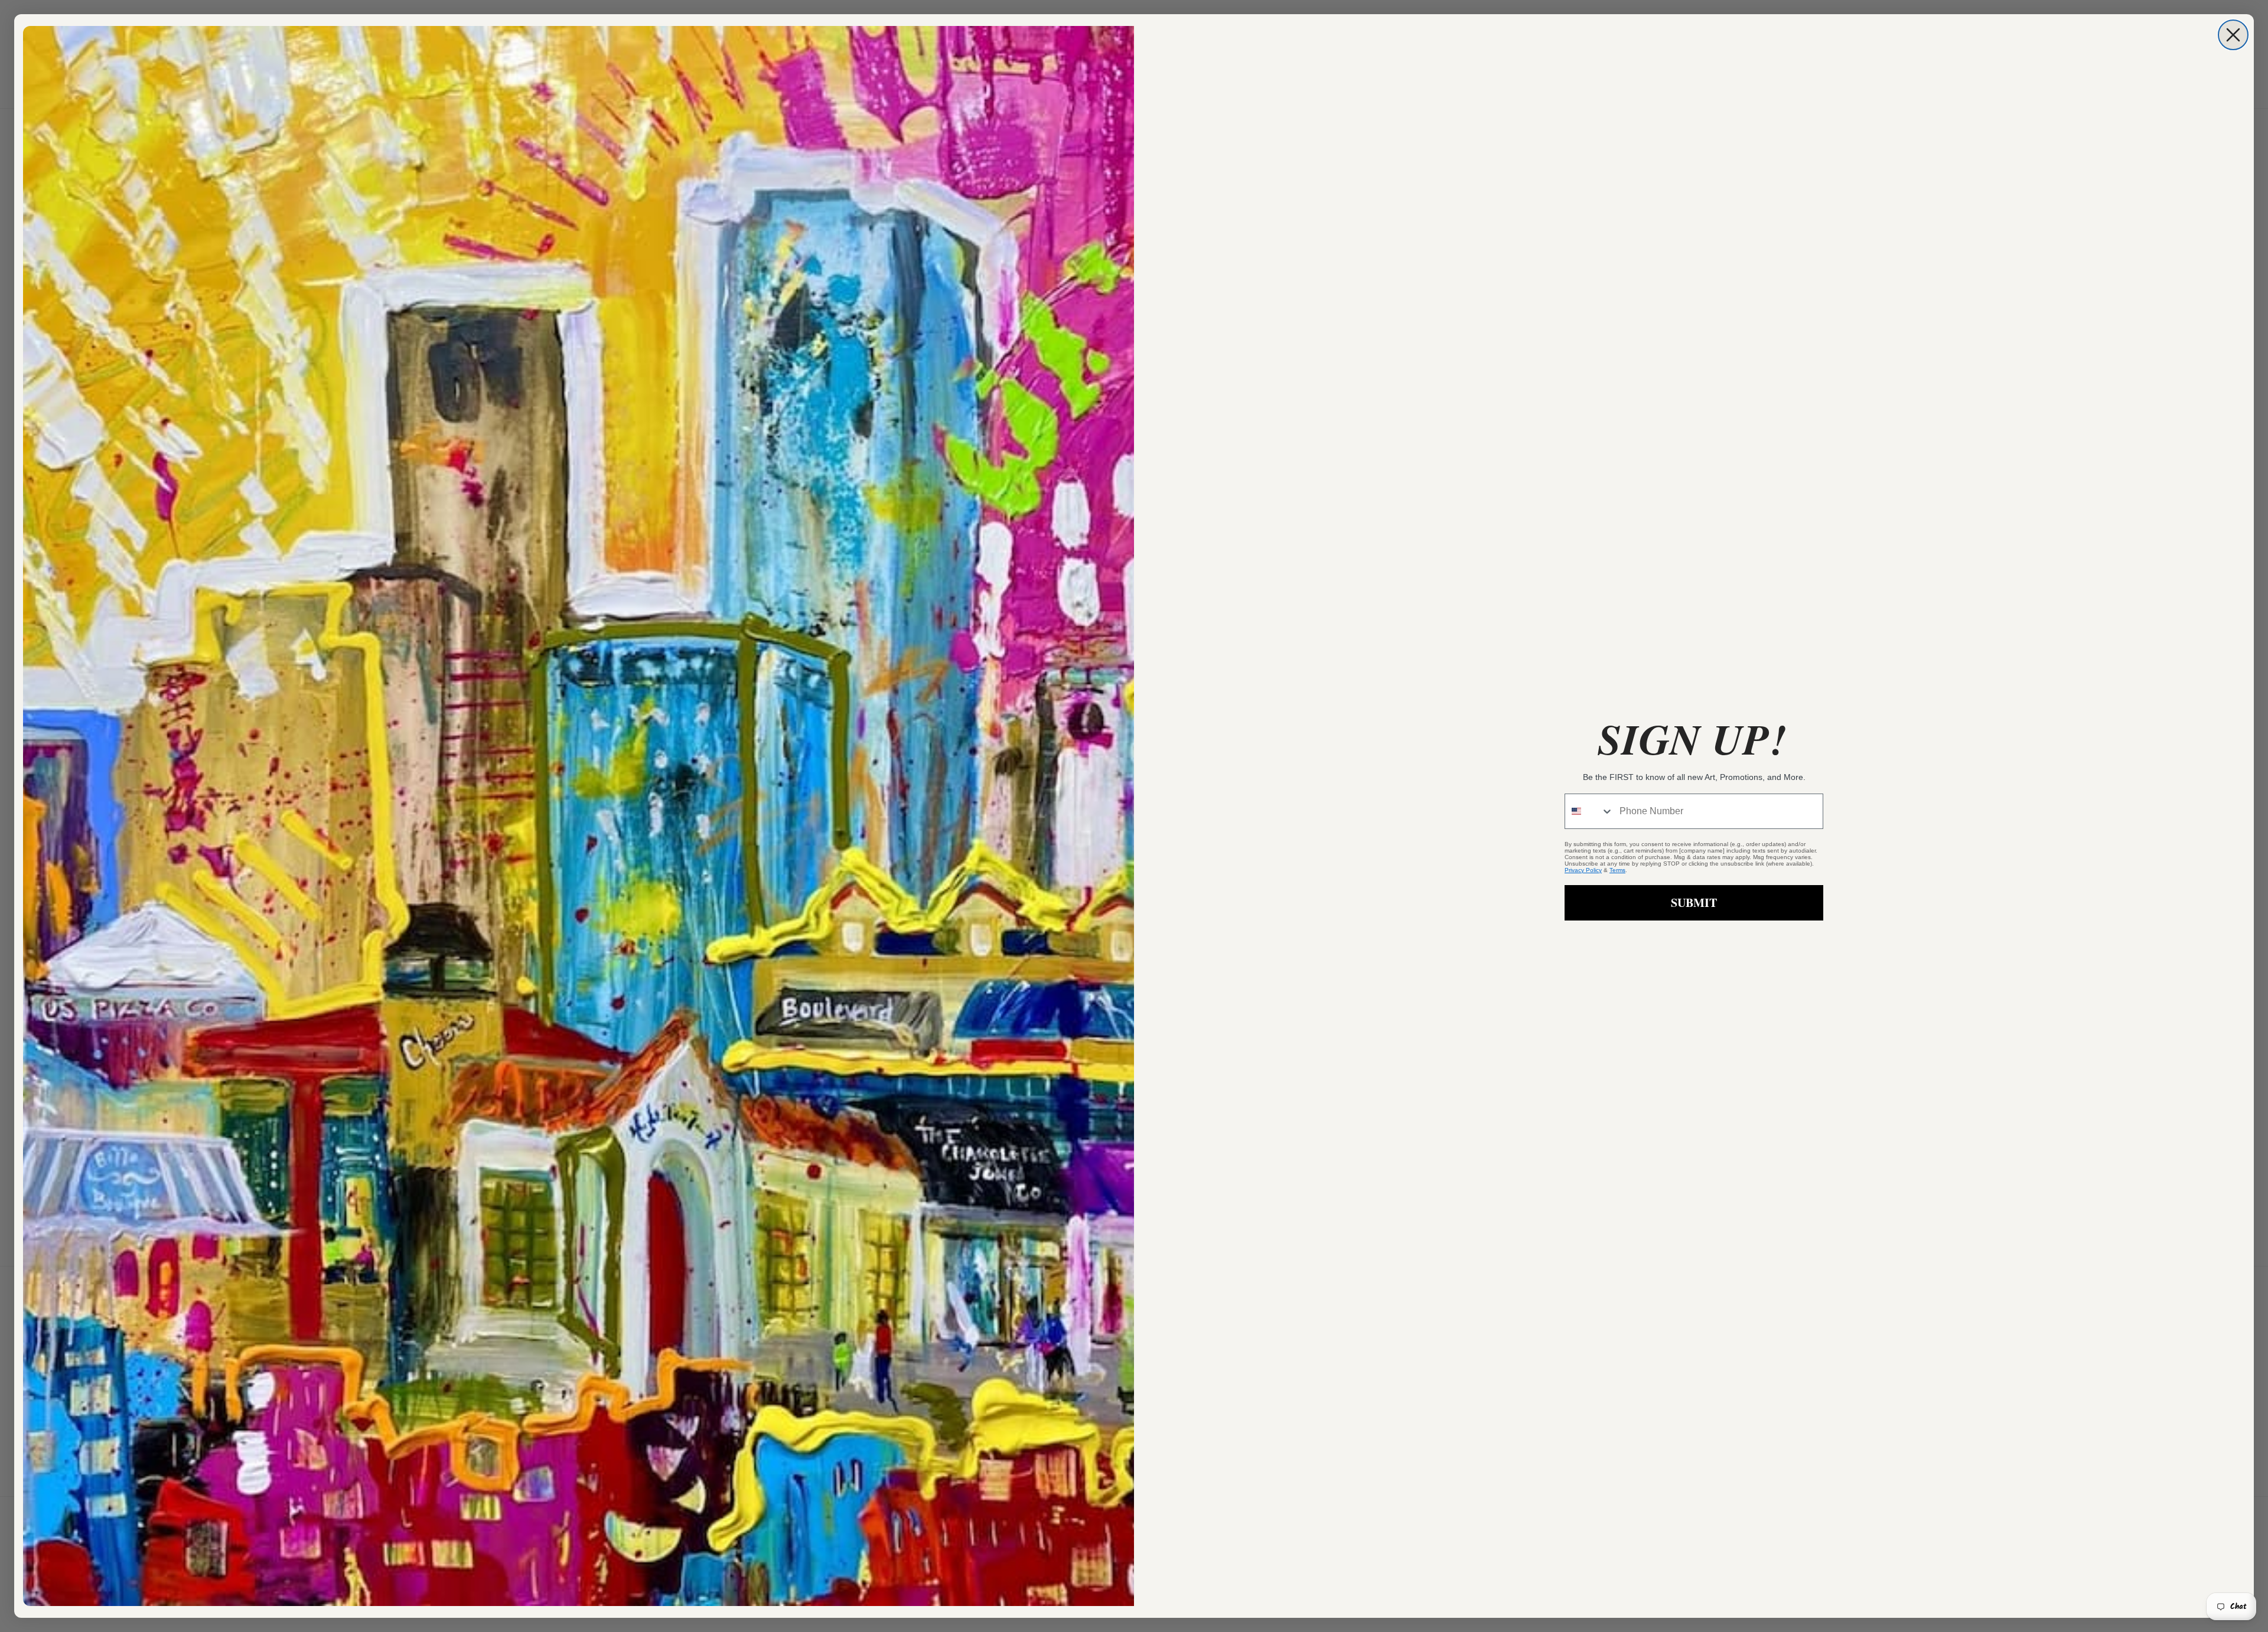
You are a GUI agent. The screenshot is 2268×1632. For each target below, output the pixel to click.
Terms (1617, 870)
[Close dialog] (2233, 35)
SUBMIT (1694, 903)
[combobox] (1589, 811)
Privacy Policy (1583, 870)
